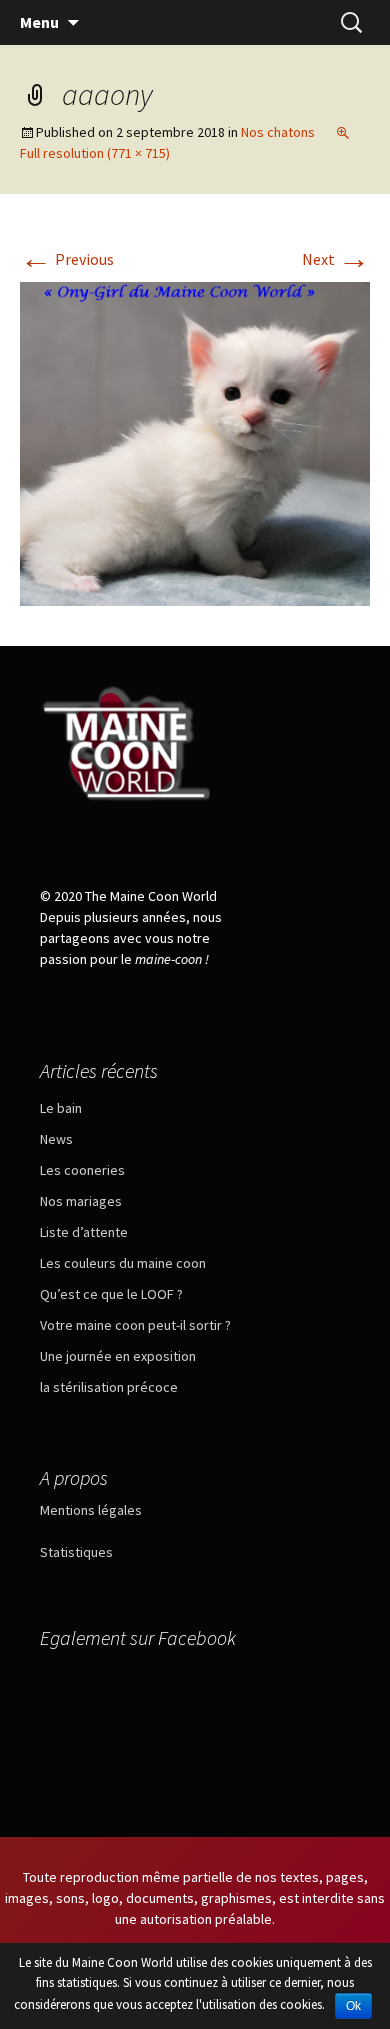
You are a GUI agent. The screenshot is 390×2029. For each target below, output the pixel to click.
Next (336, 259)
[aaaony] (195, 442)
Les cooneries (82, 1170)
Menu (39, 22)
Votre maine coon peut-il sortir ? (135, 1325)
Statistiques (76, 1552)
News (56, 1139)
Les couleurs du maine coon (123, 1263)
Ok (353, 2006)
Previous (67, 259)
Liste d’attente (84, 1232)
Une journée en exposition (118, 1356)
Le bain (61, 1108)
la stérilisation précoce (109, 1387)
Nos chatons (278, 132)
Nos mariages (81, 1201)
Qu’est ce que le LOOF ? (111, 1294)
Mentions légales (91, 1510)
